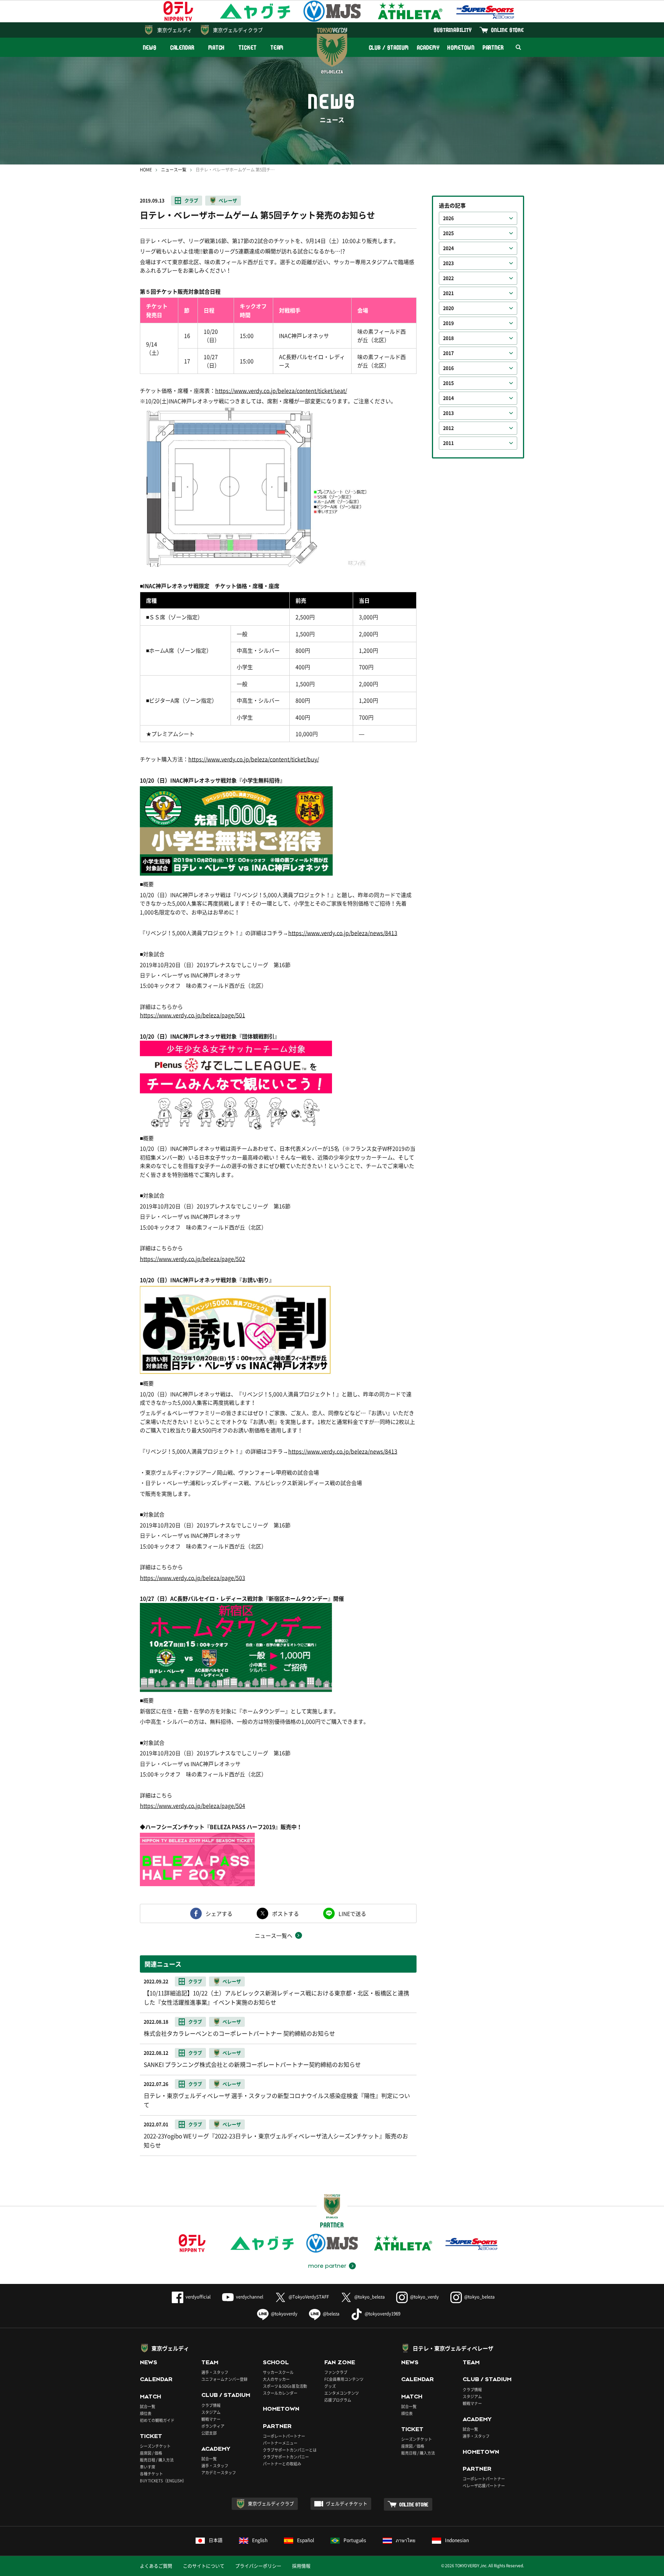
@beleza (331, 2314)
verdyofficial (198, 2297)
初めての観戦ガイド (157, 2420)
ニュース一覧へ (274, 1935)
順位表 (146, 2413)
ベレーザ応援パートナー (484, 2485)
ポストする (286, 1913)
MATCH (217, 47)
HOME (146, 170)
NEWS (150, 47)
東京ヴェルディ (175, 30)
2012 (448, 428)
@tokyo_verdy (424, 2297)
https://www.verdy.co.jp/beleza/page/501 (193, 1015)
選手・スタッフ (215, 2372)
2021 (448, 293)
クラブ (191, 201)
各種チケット (151, 2474)
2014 (448, 398)
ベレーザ (228, 201)
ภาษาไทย (406, 2540)
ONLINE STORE (508, 30)
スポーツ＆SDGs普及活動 (285, 2386)
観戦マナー (211, 2419)
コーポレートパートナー (284, 2436)
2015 (448, 383)
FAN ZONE (340, 2362)
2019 (448, 323)
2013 (448, 413)
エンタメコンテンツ (342, 2393)
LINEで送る (352, 1913)
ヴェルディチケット (347, 2504)
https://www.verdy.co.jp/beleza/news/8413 (343, 933)
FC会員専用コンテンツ (344, 2379)
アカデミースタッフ (219, 2472)
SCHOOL (276, 2362)
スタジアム (211, 2412)
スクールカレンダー (280, 2393)
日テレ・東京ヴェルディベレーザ (453, 2348)
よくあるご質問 (156, 2566)
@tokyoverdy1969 (383, 2314)
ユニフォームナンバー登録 (224, 2379)
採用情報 (301, 2566)
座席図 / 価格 (151, 2453)
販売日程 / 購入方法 (157, 2460)
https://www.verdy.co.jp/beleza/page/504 (193, 1805)
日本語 (216, 2540)
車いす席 (148, 2467)
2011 (448, 443)
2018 (448, 338)
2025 (448, 233)
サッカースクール (278, 2372)
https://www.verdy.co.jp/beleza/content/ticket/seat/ (281, 390)
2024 (448, 248)
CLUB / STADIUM (389, 47)
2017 (448, 353)
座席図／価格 (413, 2446)
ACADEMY (428, 47)
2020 (448, 308)
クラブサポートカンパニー (286, 2457)
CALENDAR (182, 47)
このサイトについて (204, 2566)
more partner (327, 2266)
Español (305, 2540)
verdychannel (250, 2297)
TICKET (247, 47)
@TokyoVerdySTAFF (309, 2297)
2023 (448, 263)
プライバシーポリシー (258, 2566)
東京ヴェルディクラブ (238, 30)
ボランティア (213, 2426)
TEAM (277, 47)
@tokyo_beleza (369, 2297)
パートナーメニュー (280, 2443)
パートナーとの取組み (282, 2464)
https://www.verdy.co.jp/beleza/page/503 (193, 1578)
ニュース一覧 (174, 170)
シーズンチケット (155, 2446)
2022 (448, 278)
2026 (448, 218)
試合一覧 (148, 2406)
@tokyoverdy (284, 2314)
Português (355, 2540)
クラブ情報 (211, 2405)
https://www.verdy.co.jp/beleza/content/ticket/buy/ (254, 759)
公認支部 (209, 2433)
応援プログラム (338, 2400)
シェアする (219, 1913)
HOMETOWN (461, 47)
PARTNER (493, 47)
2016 (448, 368)
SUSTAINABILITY (453, 30)
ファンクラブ (336, 2372)
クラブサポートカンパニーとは (290, 2450)
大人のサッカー (276, 2379)
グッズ (330, 2386)
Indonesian (457, 2540)
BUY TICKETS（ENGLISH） (163, 2481)
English (260, 2540)
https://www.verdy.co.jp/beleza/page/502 (193, 1259)
